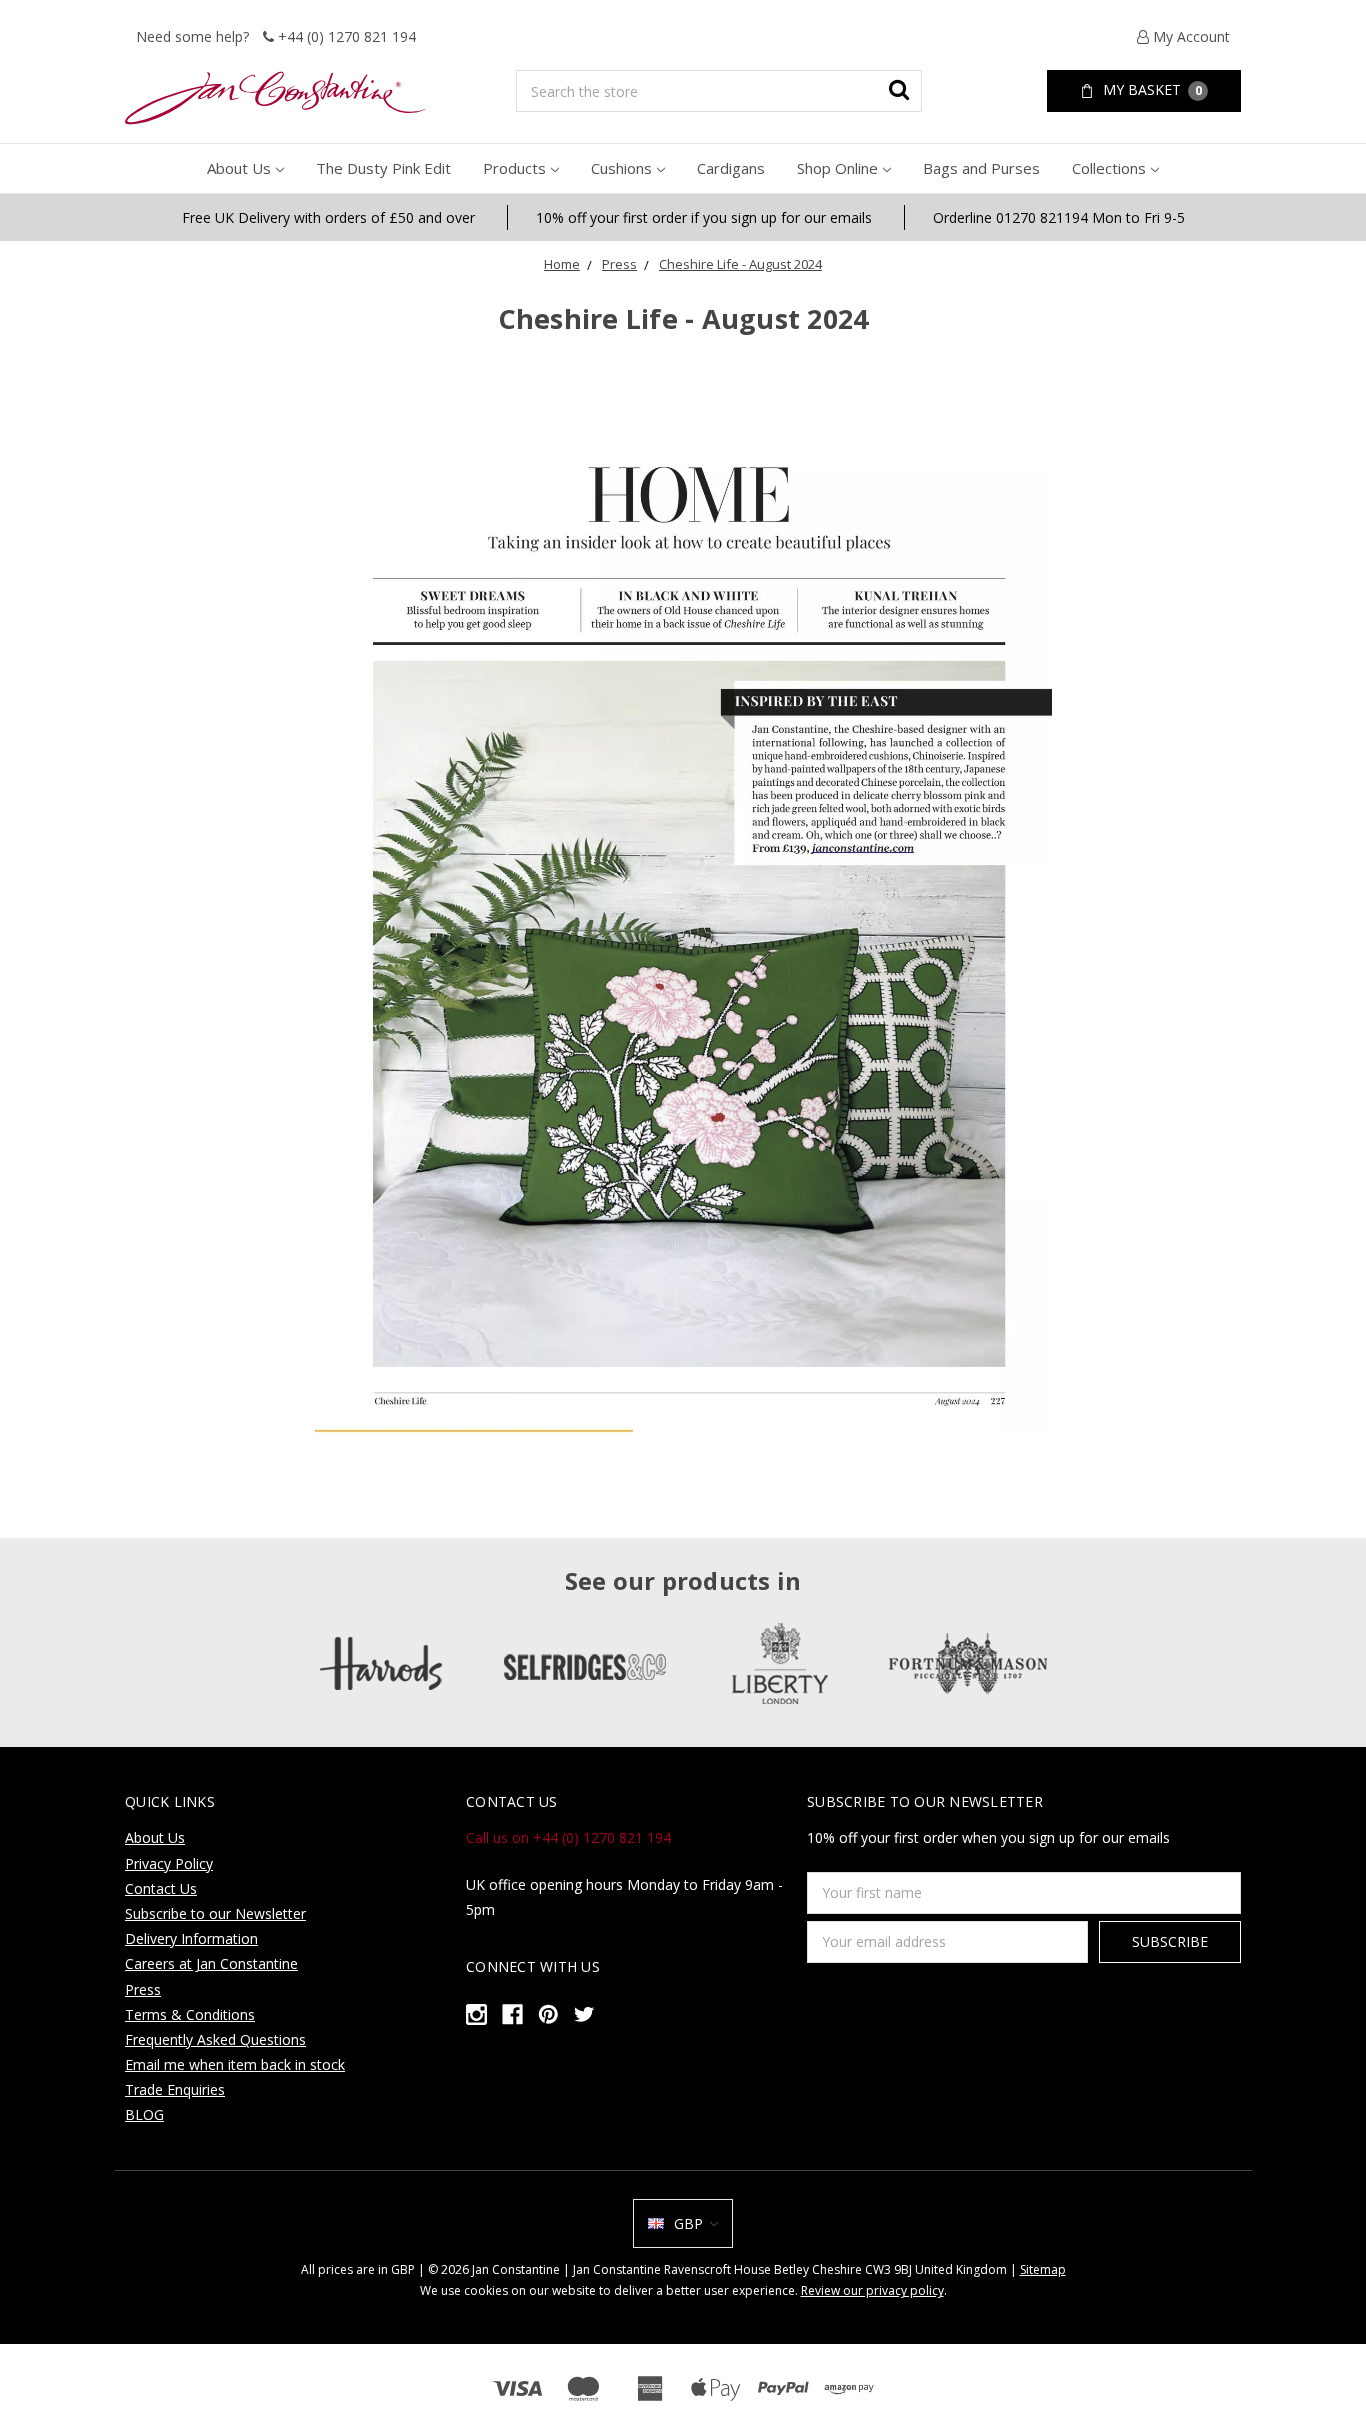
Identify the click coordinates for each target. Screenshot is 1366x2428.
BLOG (144, 2114)
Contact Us (161, 1888)
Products (514, 168)
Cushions (621, 168)
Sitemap (1043, 2269)
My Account (1189, 36)
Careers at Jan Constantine (211, 1963)
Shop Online (837, 168)
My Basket (1150, 89)
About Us (239, 168)
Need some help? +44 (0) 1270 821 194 (276, 36)
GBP (688, 2223)
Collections (1109, 168)
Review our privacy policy (872, 2290)
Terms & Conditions (190, 2014)
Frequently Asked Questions (215, 2039)
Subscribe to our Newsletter (215, 1913)
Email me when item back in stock (235, 2064)
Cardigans (731, 168)
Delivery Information (191, 1938)
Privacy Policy (169, 1863)
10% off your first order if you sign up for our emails (704, 217)
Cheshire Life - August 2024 (740, 264)
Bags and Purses (981, 168)
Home (562, 264)
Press (619, 264)
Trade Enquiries (175, 2089)
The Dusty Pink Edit (383, 168)
